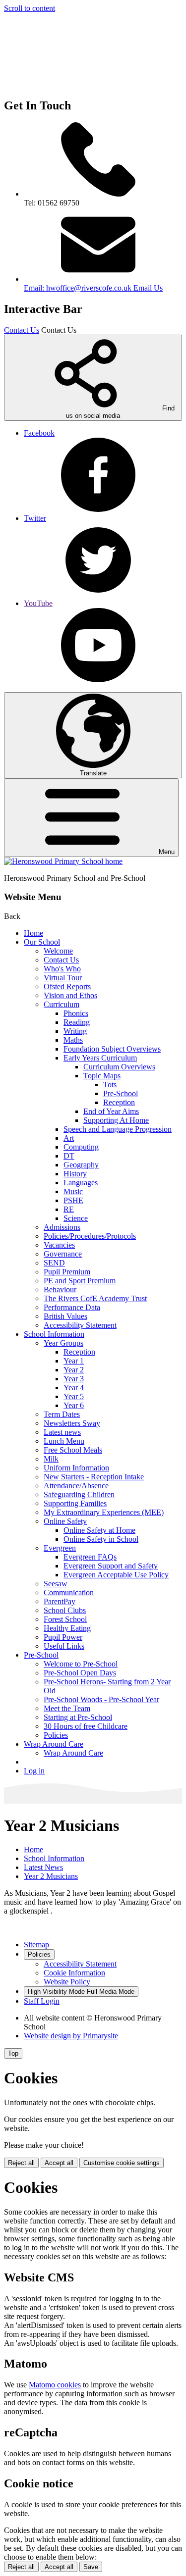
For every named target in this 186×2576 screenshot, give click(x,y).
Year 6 (74, 1405)
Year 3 (74, 1379)
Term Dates (62, 1414)
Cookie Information (74, 1973)
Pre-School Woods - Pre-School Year (101, 1699)
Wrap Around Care (54, 1744)
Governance (63, 1254)
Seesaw (56, 1584)
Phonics (76, 1013)
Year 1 (74, 1361)
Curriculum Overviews (119, 1067)
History (75, 1174)
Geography (81, 1165)
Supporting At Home (116, 1120)
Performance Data (72, 1307)
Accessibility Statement (80, 1325)
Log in (34, 1771)
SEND (54, 1263)
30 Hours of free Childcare (86, 1726)
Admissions (62, 1227)
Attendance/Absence (76, 1486)
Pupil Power (63, 1637)
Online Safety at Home (99, 1530)
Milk (51, 1459)
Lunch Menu (64, 1441)
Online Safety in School (101, 1539)
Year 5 (74, 1396)
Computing (81, 1147)
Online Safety (65, 1521)
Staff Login (42, 2001)
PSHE (73, 1200)
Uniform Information (76, 1468)
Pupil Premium (67, 1272)
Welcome (58, 951)
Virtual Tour (63, 978)
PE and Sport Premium (80, 1281)
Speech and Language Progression (118, 1129)
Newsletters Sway (72, 1423)
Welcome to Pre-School (81, 1664)
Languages (81, 1183)
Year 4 (74, 1388)
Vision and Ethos (70, 995)
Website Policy (67, 1982)
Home (33, 933)
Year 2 (74, 1370)
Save (91, 2567)
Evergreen (60, 1548)
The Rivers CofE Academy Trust (95, 1298)
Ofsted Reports (67, 986)
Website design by (71, 2036)
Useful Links (64, 1646)
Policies (56, 1735)
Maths (73, 1040)
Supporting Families (75, 1503)
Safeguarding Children (79, 1494)
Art (69, 1138)
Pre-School (121, 1093)
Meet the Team (67, 1708)
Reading (77, 1022)
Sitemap (36, 1945)
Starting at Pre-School (78, 1717)
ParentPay (60, 1601)
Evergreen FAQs (90, 1557)
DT (69, 1156)
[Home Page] (63, 861)
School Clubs (65, 1610)
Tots (110, 1085)
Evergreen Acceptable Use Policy (116, 1575)
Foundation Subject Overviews (112, 1049)
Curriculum (62, 1004)
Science (76, 1218)
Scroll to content (30, 8)
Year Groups (63, 1343)
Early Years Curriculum (100, 1058)
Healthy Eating (67, 1628)
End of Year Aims (111, 1111)
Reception (119, 1102)
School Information (54, 1334)
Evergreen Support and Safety (111, 1566)
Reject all (21, 2163)
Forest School (65, 1619)
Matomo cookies (55, 2385)
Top (13, 2053)
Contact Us (22, 330)
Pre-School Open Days (80, 1673)
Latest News (43, 1867)
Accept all (59, 2163)
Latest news (62, 1432)
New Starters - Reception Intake (94, 1477)
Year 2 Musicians (51, 1876)
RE (69, 1209)
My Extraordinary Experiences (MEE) (104, 1512)
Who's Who (62, 969)
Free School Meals (73, 1450)
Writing (75, 1031)
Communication (69, 1592)
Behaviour (60, 1289)
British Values (65, 1316)
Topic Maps (102, 1076)
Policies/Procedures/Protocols (90, 1236)
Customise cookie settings (122, 2163)
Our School (42, 942)
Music (73, 1191)
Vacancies (59, 1245)
